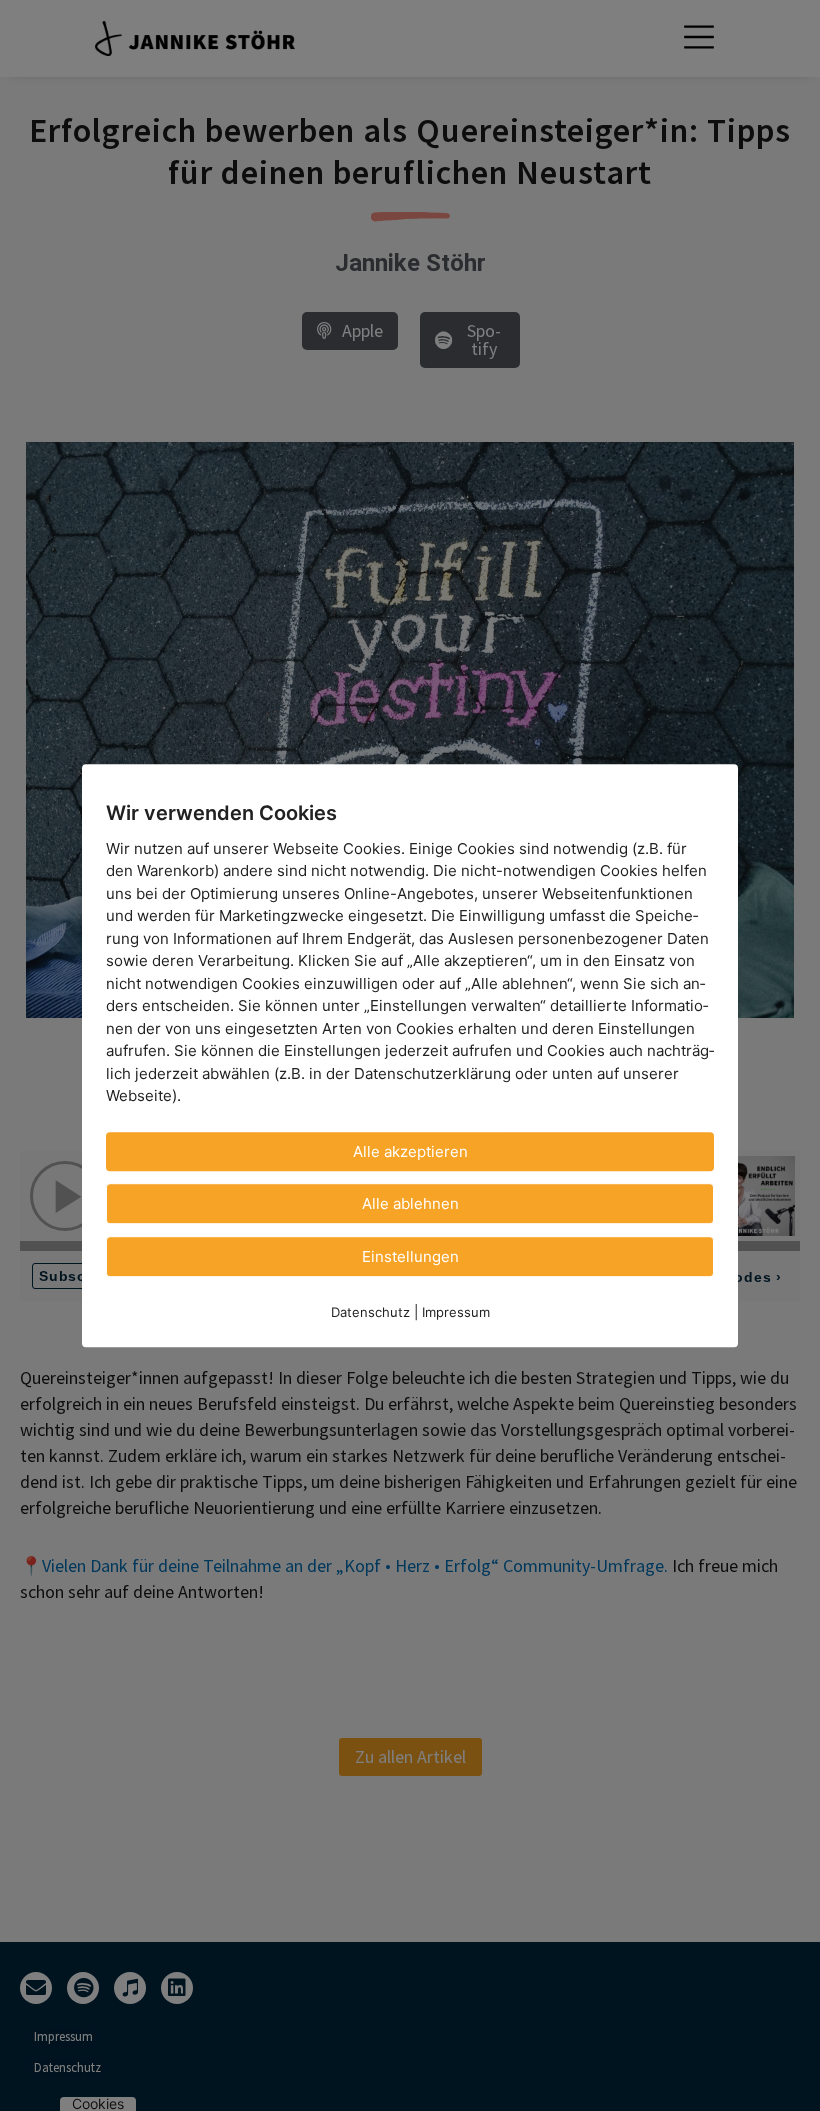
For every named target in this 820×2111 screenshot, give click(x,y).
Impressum (456, 1312)
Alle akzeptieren (410, 1151)
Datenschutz (370, 1312)
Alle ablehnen (410, 1203)
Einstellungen (410, 1256)
